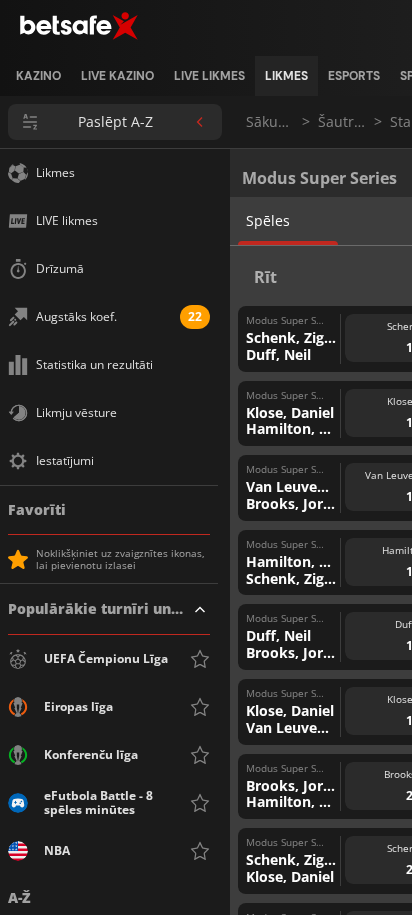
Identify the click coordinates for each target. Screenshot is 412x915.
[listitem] (38, 76)
